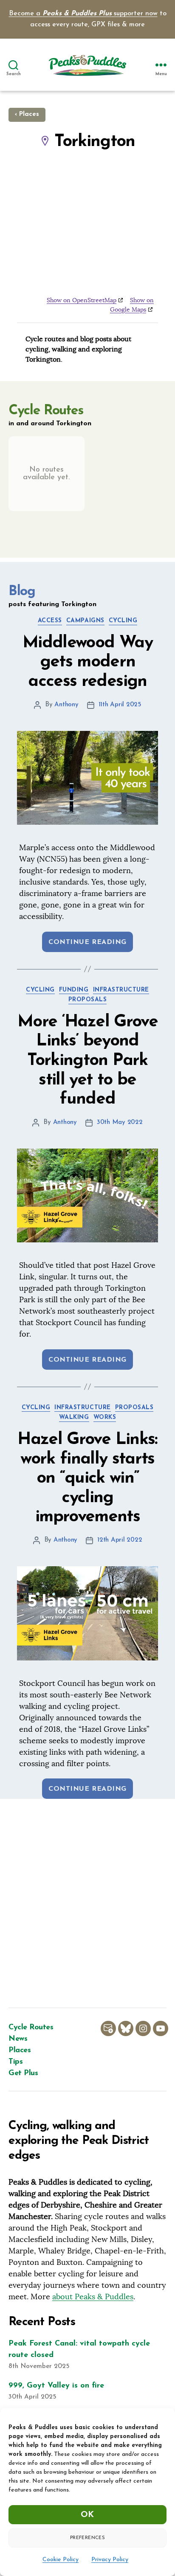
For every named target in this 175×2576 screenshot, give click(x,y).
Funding (74, 990)
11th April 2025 (120, 705)
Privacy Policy (110, 2560)
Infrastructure (121, 990)
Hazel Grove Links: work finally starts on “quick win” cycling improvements (87, 1478)
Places (20, 2051)
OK (87, 2515)
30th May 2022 (120, 1122)
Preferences (87, 2538)
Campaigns (85, 621)
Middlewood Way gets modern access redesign (87, 662)
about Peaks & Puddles (93, 2296)
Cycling (123, 621)
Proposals (88, 1000)
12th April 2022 (120, 1540)
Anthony (66, 705)
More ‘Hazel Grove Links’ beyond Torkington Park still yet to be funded (87, 1061)
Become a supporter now (83, 14)
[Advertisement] (87, 1903)
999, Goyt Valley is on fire (56, 2386)
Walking (74, 1417)
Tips (16, 2062)
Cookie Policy (61, 2560)
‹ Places (27, 114)
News (18, 2039)
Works (105, 1417)
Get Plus (23, 2073)
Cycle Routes (31, 2028)
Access (50, 621)
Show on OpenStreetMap (82, 300)
